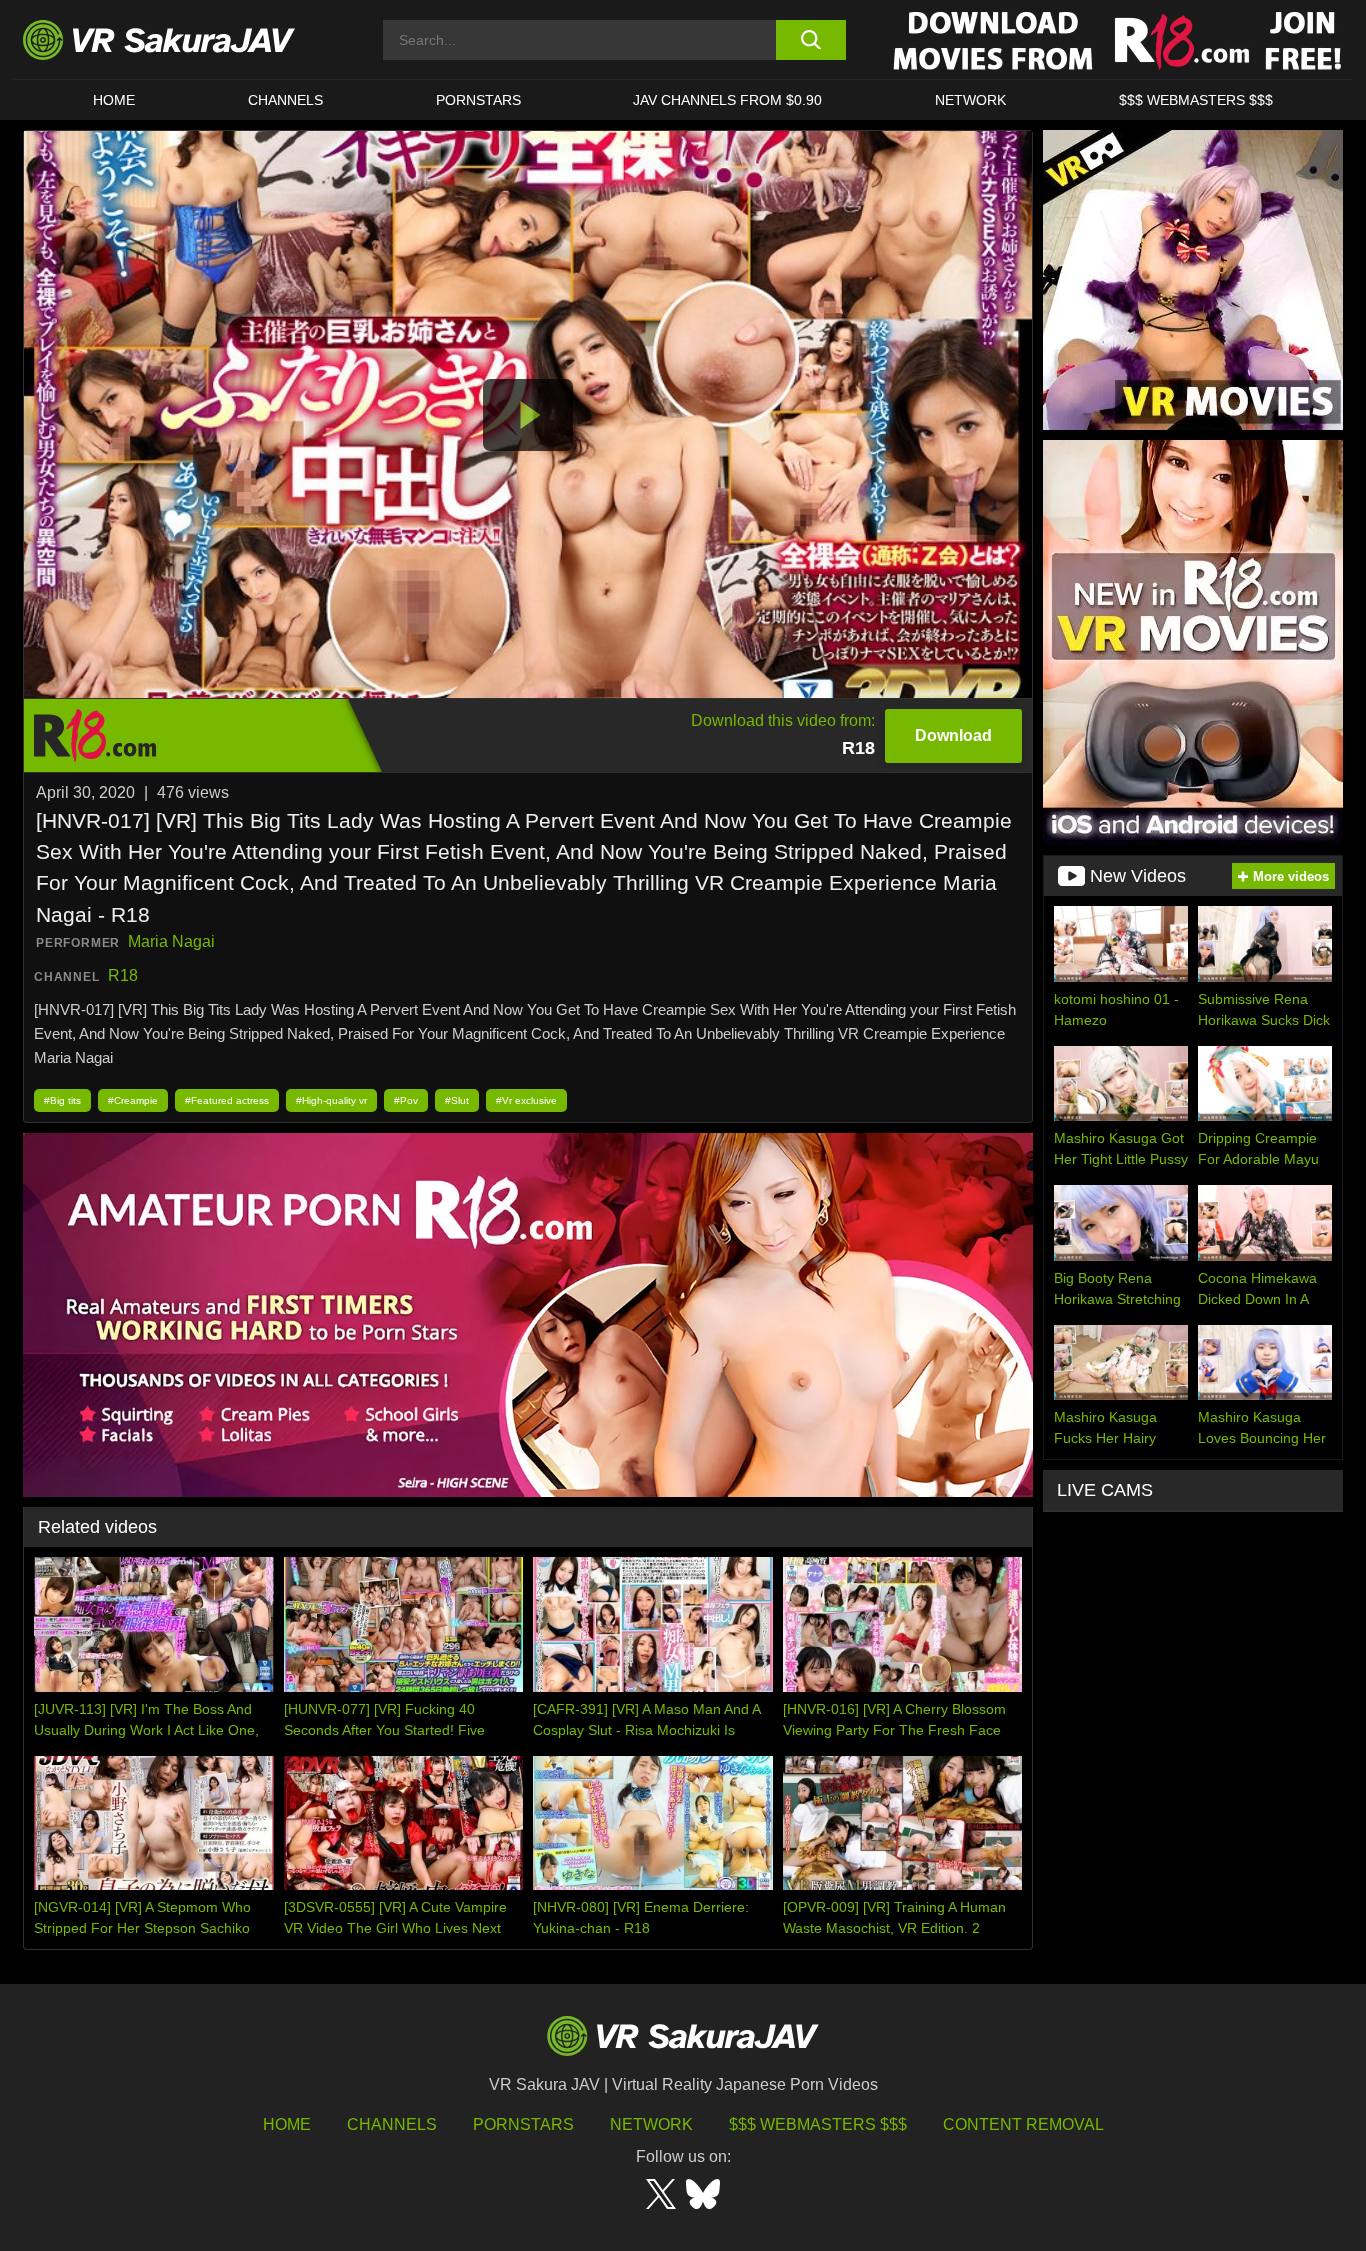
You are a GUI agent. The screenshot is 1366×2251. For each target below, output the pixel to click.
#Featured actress (227, 1100)
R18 (123, 975)
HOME (114, 100)
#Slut (457, 1100)
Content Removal (1023, 2124)
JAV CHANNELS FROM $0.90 (727, 100)
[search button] (810, 40)
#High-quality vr (331, 1100)
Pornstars (478, 100)
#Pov (406, 1100)
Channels (285, 100)
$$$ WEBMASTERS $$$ (1196, 100)
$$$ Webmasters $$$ (818, 2124)
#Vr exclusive (526, 1100)
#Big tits (62, 1100)
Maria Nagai (171, 941)
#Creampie (133, 1100)
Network (970, 100)
